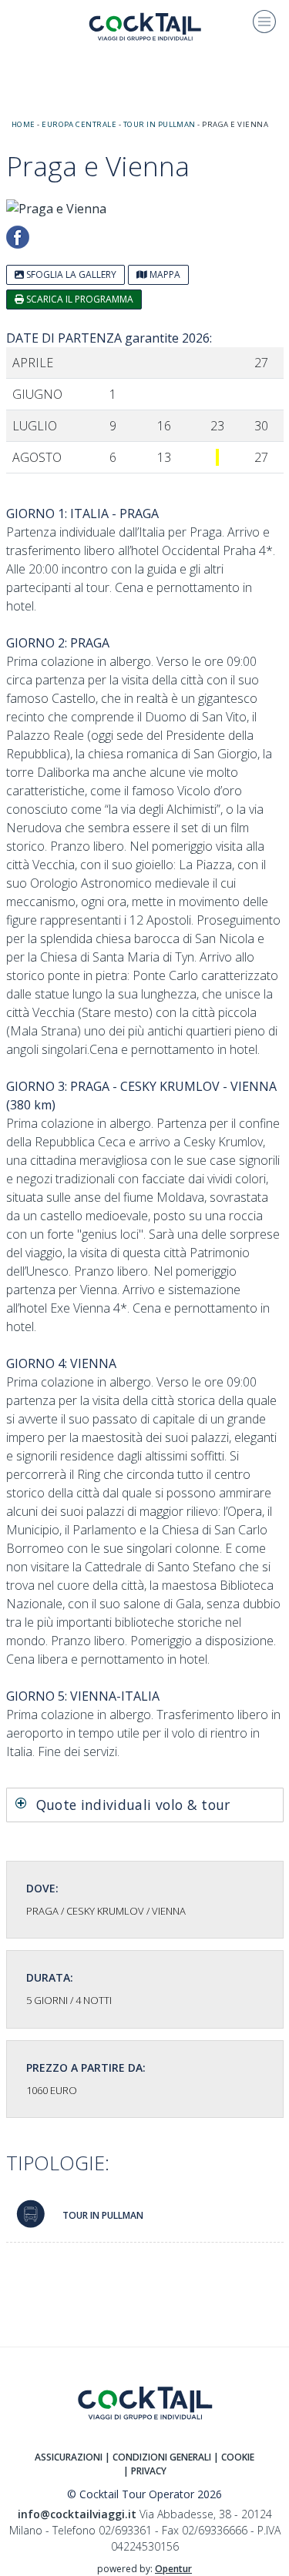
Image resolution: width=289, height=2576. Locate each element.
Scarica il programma (79, 299)
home (24, 124)
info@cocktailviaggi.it (77, 2514)
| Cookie (234, 2457)
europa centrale (79, 124)
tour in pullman (160, 124)
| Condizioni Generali (158, 2457)
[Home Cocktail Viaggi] (145, 25)
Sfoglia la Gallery (70, 274)
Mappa (164, 274)
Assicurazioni (69, 2457)
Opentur (173, 2569)
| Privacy (145, 2471)
